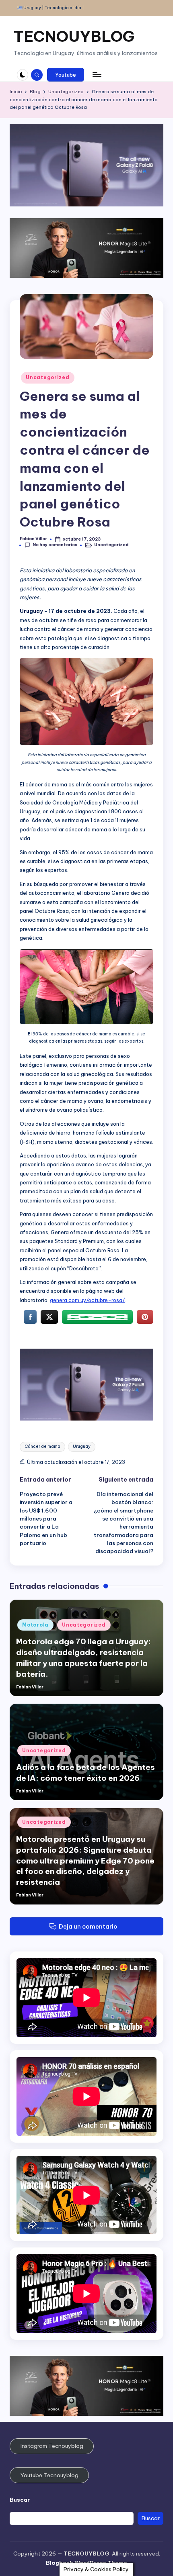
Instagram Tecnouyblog (52, 2446)
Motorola (35, 1625)
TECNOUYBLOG (74, 36)
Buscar (20, 2500)
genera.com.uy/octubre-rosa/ (87, 1300)
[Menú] (97, 75)
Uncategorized (47, 377)
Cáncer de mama (42, 1446)
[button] (66, 75)
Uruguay (82, 1446)
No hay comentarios (55, 545)
